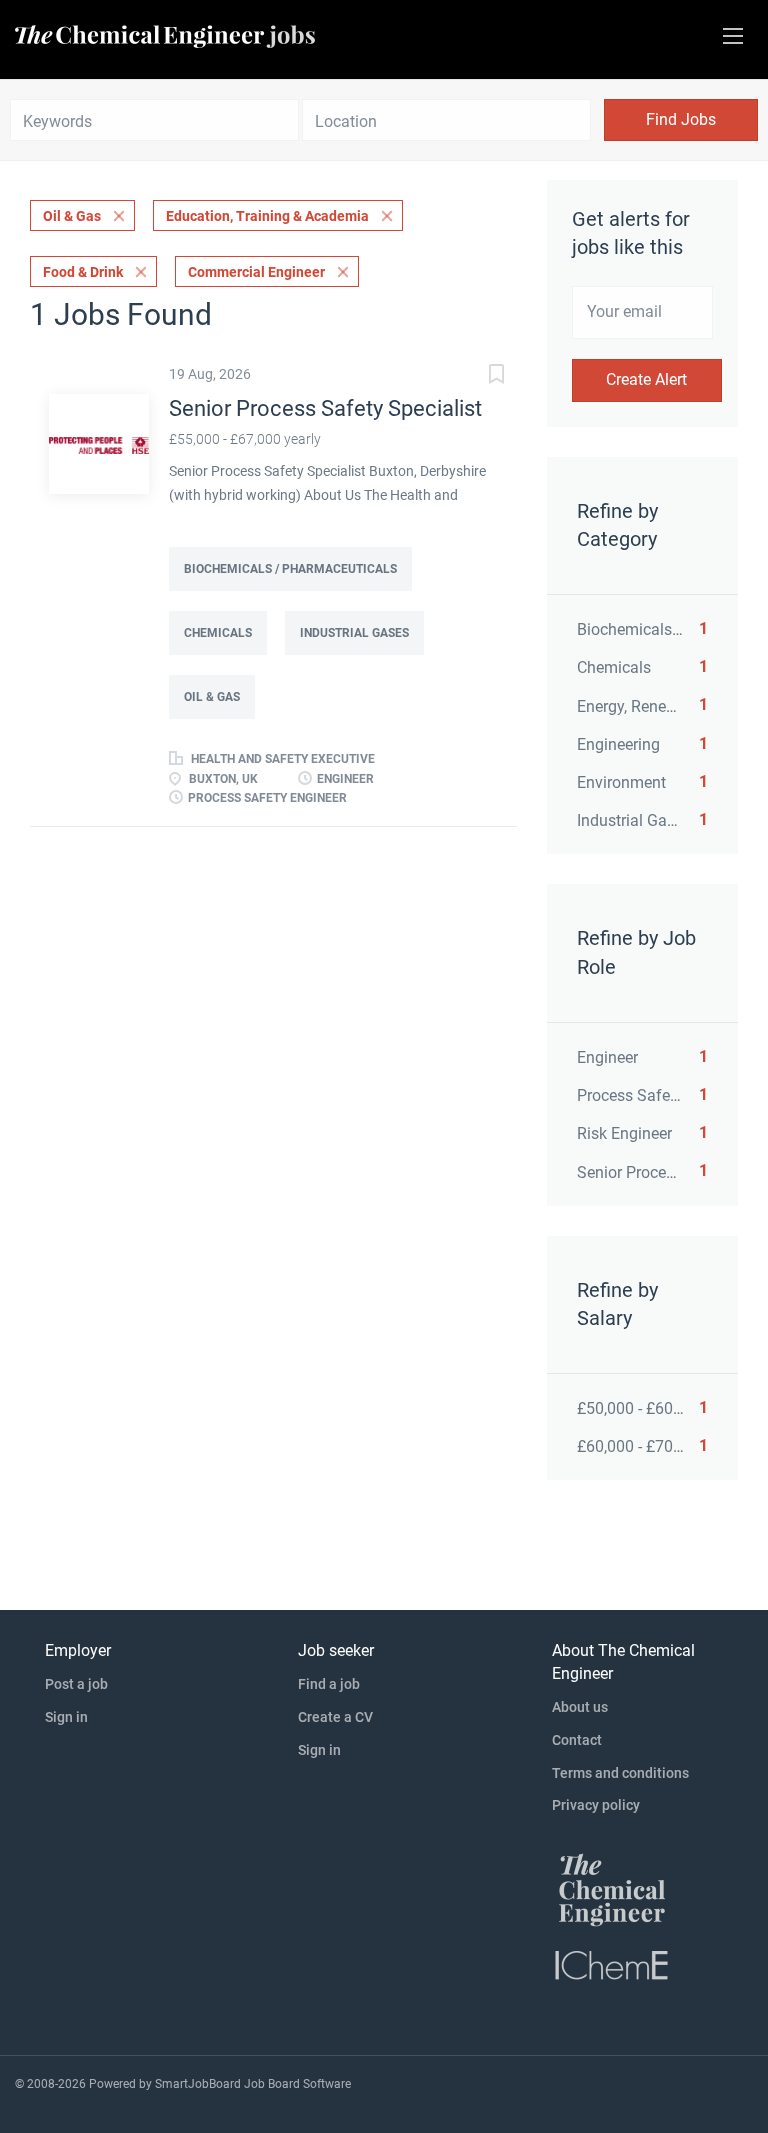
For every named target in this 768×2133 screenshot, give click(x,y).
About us (580, 1707)
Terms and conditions (620, 1773)
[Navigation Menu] (733, 36)
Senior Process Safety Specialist (325, 408)
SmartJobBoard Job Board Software (253, 2084)
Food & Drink (83, 272)
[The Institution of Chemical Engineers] (612, 1964)
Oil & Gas (72, 216)
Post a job (76, 1684)
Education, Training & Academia (267, 216)
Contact (577, 1740)
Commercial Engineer (256, 272)
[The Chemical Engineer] (612, 1889)
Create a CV (335, 1717)
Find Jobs (681, 119)
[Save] (477, 376)
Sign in (66, 1717)
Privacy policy (596, 1805)
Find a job (329, 1684)
